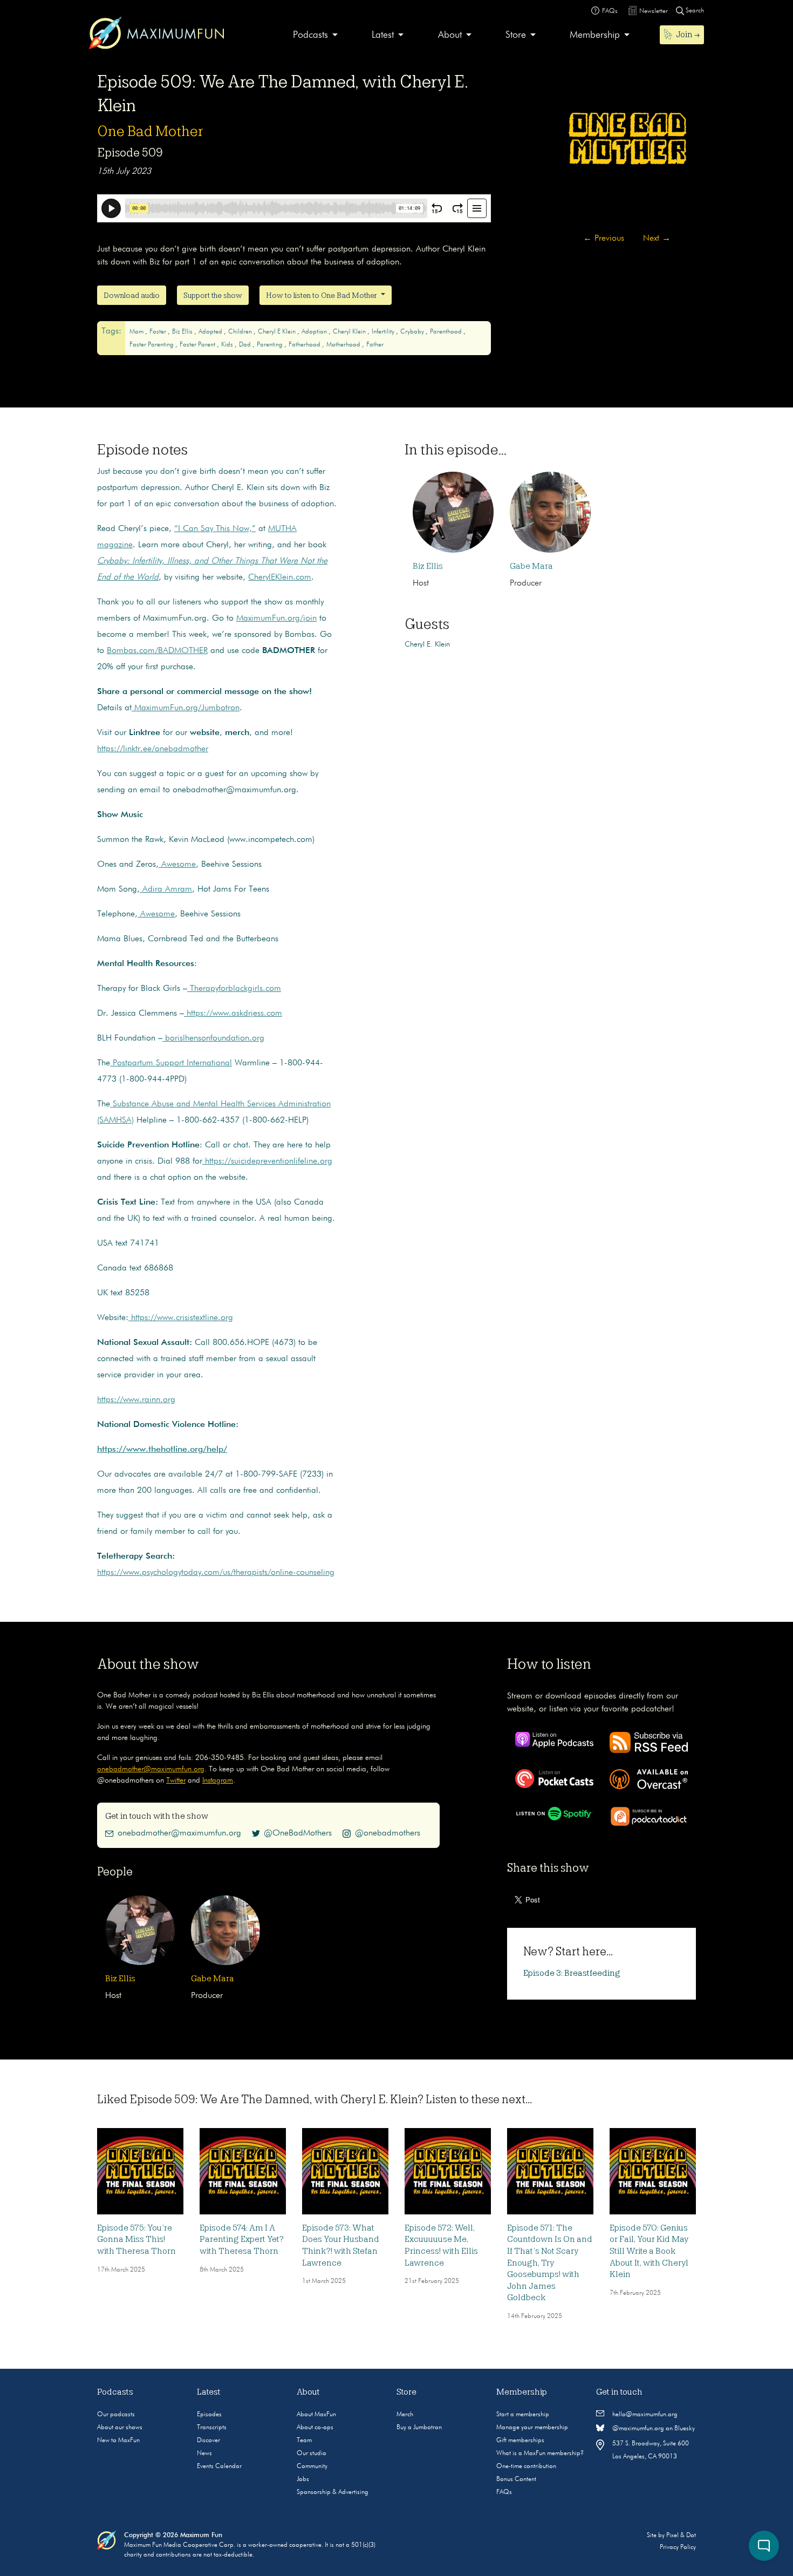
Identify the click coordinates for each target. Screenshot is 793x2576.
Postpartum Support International (171, 1063)
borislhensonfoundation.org (213, 1038)
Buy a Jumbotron (419, 2428)
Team (304, 2441)
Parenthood (447, 332)
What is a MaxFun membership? (540, 2453)
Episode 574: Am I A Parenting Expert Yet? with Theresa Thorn (242, 2239)
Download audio (132, 295)
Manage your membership (532, 2428)
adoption (315, 332)
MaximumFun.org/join (276, 618)
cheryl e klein (278, 332)
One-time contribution (526, 2466)
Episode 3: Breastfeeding (572, 1973)
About (450, 35)
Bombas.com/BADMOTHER (157, 651)
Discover (208, 2441)
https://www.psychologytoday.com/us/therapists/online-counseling (216, 1573)
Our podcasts (116, 2415)
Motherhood (344, 345)
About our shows (120, 2428)
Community (312, 2466)
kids (228, 345)
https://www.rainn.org (136, 1400)
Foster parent (198, 345)
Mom (137, 332)
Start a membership (523, 2415)
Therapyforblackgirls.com (234, 989)
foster (159, 332)
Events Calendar (219, 2466)
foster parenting (152, 345)
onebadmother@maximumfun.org (151, 1769)
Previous (604, 239)
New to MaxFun (118, 2441)
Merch (405, 2415)
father (375, 345)
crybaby (413, 332)
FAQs (504, 2492)
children (241, 332)
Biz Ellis (183, 332)
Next (657, 239)
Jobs (303, 2479)
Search (694, 11)
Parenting (271, 345)
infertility (384, 332)
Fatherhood (305, 345)
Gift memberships (520, 2441)
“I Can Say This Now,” (215, 529)
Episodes (209, 2415)
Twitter (176, 1780)
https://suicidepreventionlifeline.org (267, 1161)
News (204, 2453)
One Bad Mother (150, 131)
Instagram (218, 1780)
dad (246, 345)
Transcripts (212, 2428)
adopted (211, 332)
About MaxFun (316, 2415)
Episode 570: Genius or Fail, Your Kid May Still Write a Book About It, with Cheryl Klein (649, 2251)
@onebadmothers (388, 1833)
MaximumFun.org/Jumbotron (186, 708)
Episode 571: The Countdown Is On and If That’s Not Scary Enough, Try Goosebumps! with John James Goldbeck (550, 2263)
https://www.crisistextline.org (181, 1318)
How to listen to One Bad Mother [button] (322, 295)
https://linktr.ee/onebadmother (153, 749)
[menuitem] (315, 35)
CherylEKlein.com (280, 577)
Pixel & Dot (681, 2536)
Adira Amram (166, 889)
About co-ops (315, 2428)
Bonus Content (516, 2479)
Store (516, 35)
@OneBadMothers (298, 1833)
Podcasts (310, 35)
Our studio (312, 2453)
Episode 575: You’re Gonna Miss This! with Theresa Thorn (136, 2239)
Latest (383, 35)
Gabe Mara (531, 566)
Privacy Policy (678, 2547)
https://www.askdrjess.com (233, 1014)
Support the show (213, 295)
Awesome (177, 865)
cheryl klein (350, 332)
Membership (595, 35)
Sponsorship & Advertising (333, 2492)
